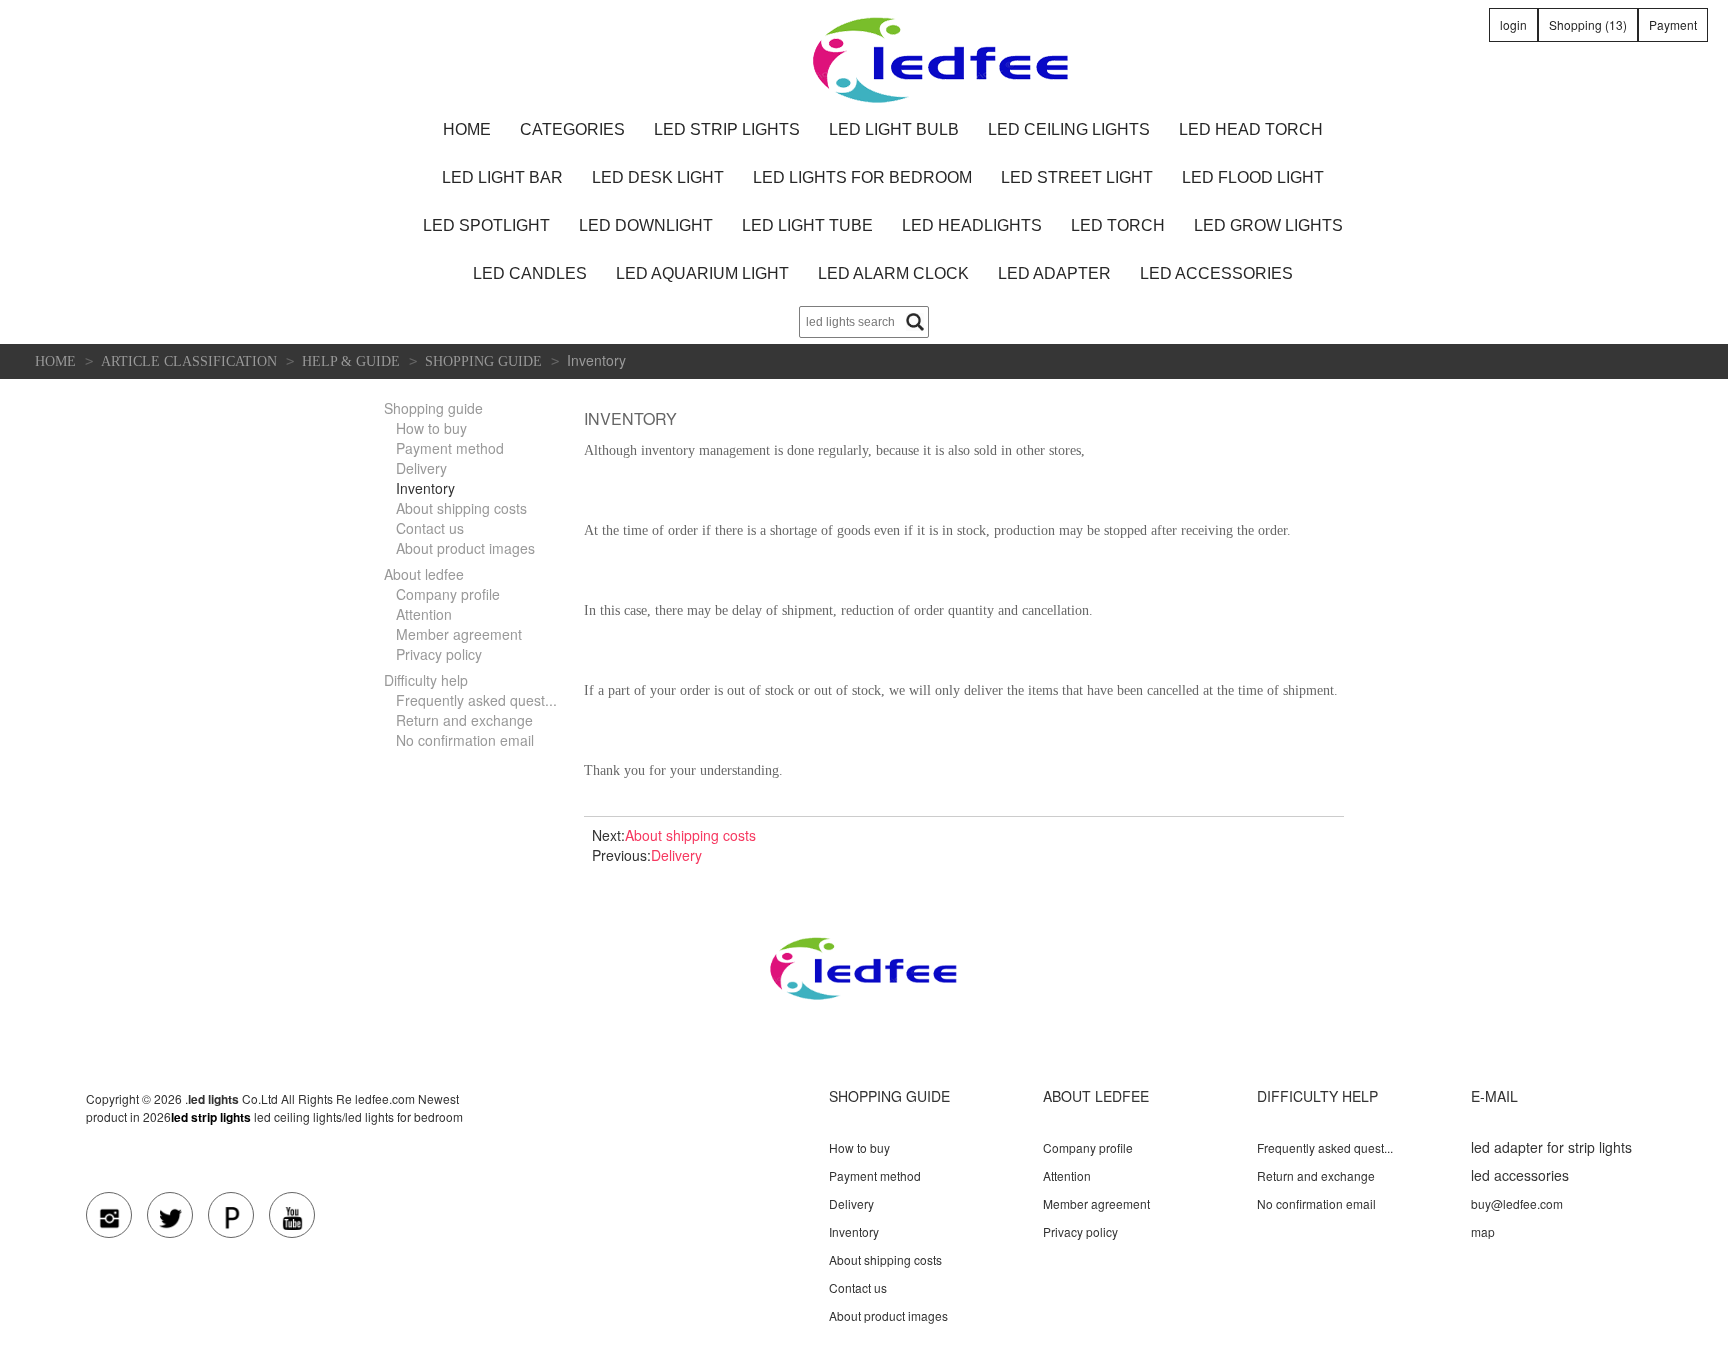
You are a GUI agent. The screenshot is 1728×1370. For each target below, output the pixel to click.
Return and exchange (464, 720)
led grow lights (1268, 225)
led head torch (1251, 129)
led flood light (1253, 177)
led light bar (502, 177)
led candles (530, 273)
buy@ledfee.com (1517, 1203)
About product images (465, 548)
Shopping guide (483, 361)
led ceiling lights (1069, 129)
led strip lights (727, 129)
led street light (1077, 177)
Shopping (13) (1588, 24)
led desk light (658, 177)
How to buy (431, 428)
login (1513, 24)
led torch (1118, 225)
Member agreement (459, 634)
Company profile (448, 594)
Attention (424, 614)
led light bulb (894, 129)
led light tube (807, 225)
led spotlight (486, 225)
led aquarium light (702, 273)
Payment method (450, 448)
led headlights (972, 225)
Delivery (421, 468)
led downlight (646, 225)
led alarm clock (893, 273)
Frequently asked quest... (476, 700)
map (1483, 1231)
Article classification (189, 361)
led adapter (1054, 273)
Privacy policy (439, 654)
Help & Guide (351, 361)
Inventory (425, 488)
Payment (1673, 24)
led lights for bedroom (862, 177)
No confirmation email (465, 740)
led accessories (1216, 273)
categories (572, 129)
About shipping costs (461, 508)
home (467, 129)
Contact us (430, 528)
